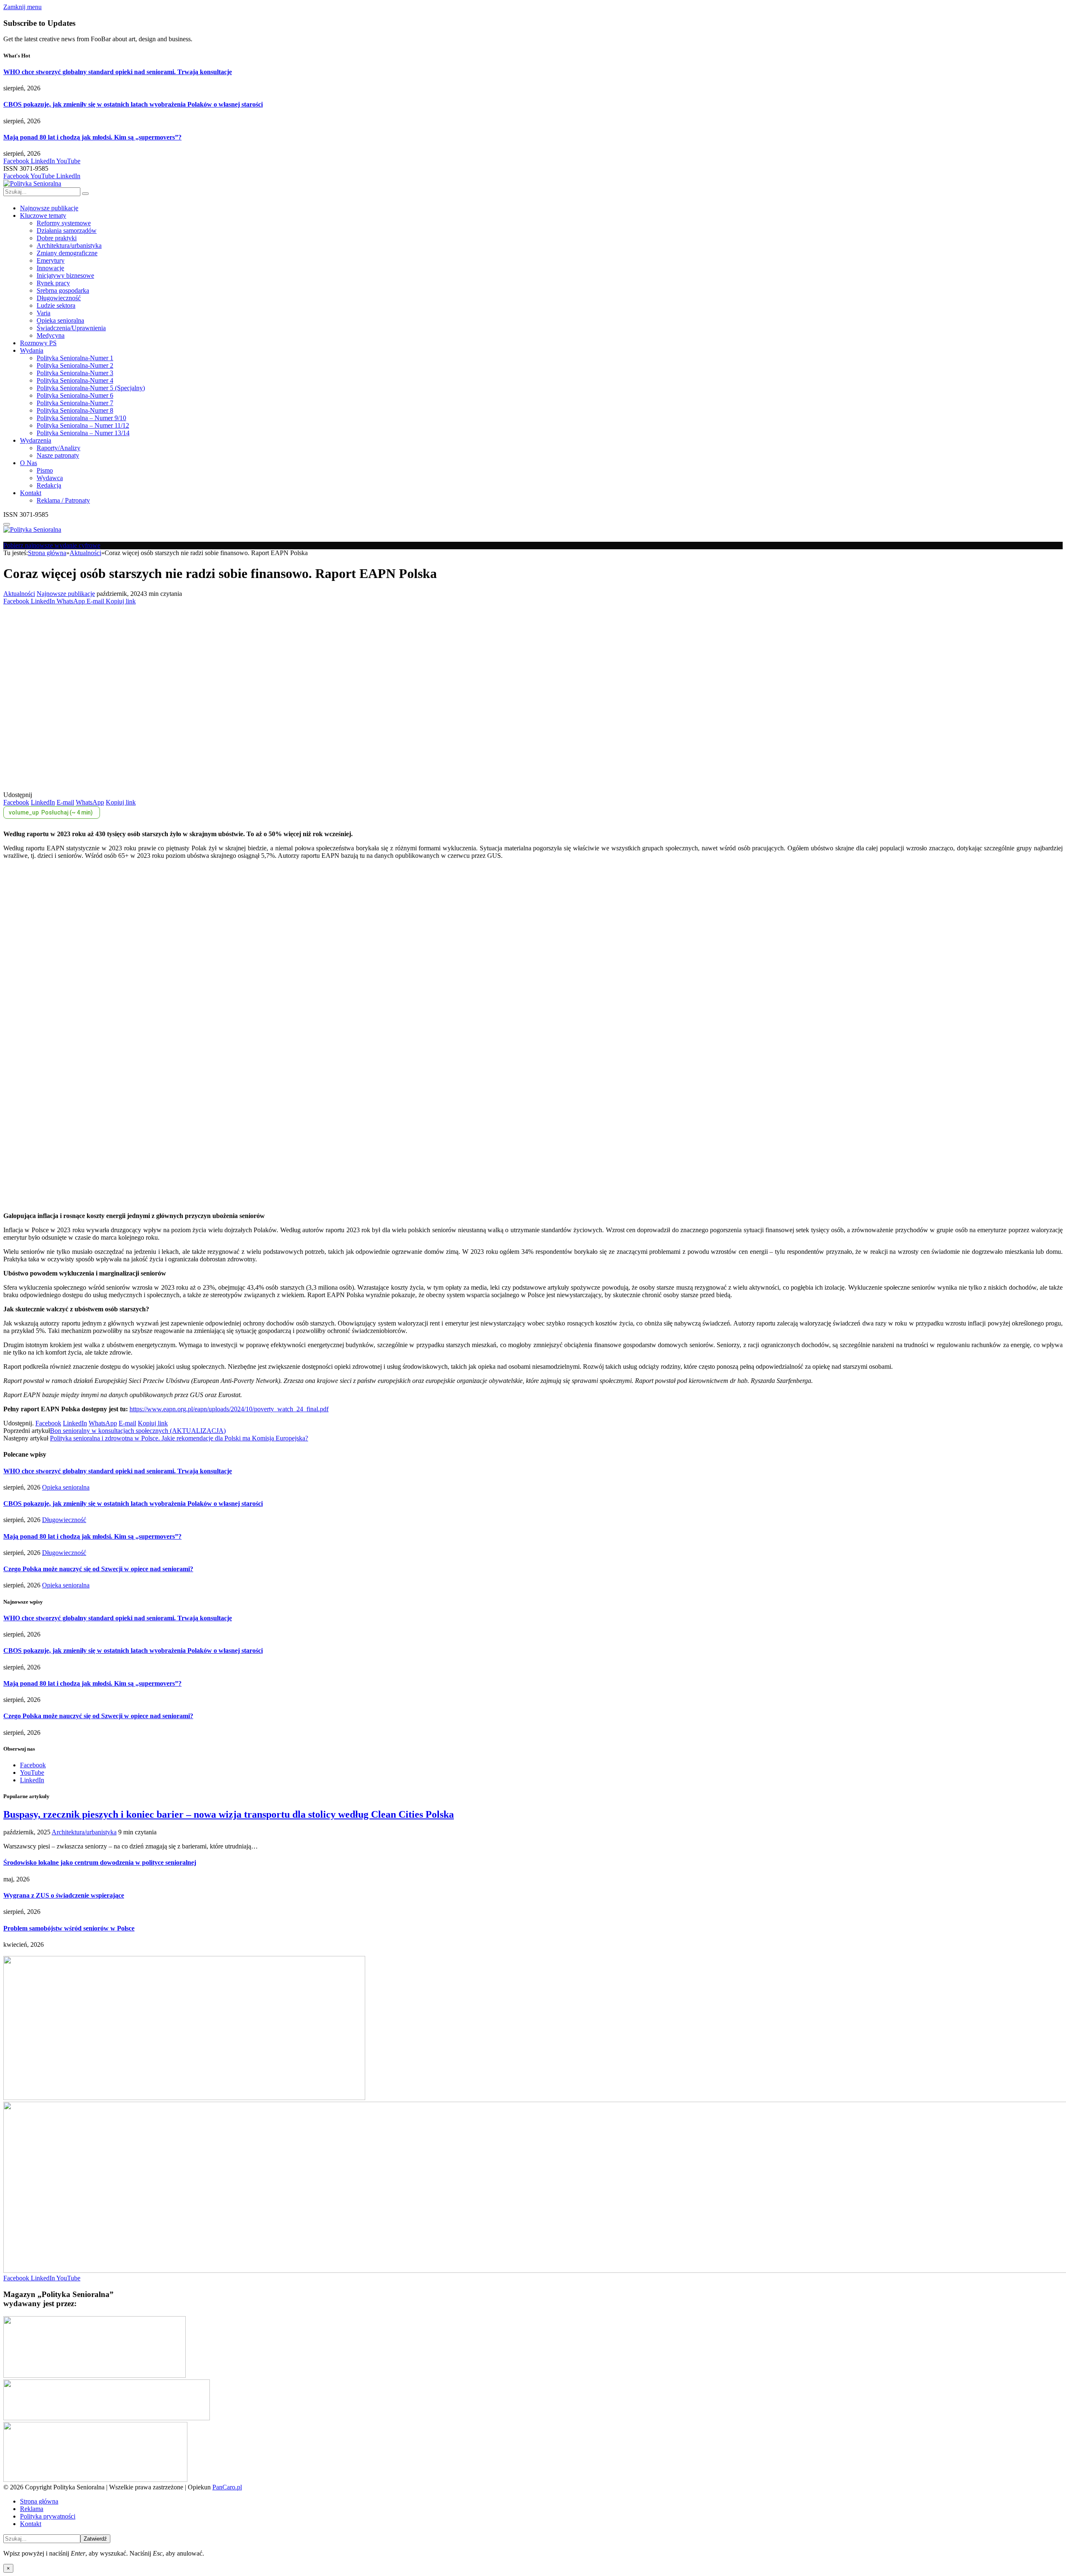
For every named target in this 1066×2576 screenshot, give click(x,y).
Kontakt (31, 493)
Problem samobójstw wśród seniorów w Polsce (69, 1928)
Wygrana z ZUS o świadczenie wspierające (64, 1895)
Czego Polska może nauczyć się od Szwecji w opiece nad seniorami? (98, 1569)
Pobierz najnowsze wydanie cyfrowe (52, 545)
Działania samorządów (67, 230)
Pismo (45, 470)
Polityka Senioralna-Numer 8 (75, 410)
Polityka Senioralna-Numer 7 (75, 403)
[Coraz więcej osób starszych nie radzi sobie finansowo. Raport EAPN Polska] (167, 787)
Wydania (32, 350)
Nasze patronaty (58, 455)
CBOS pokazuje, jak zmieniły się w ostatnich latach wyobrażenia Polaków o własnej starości (133, 104)
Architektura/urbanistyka (69, 245)
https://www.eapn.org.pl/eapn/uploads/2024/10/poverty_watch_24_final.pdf (229, 1409)
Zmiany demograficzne (67, 253)
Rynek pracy (53, 283)
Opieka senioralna (60, 320)
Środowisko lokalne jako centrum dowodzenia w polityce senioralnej (100, 1862)
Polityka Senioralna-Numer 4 (75, 380)
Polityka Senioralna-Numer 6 (75, 395)
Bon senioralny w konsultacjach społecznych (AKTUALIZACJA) (138, 1431)
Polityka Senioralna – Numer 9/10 (81, 418)
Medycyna (51, 335)
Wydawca (50, 478)
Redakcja (49, 485)
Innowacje (50, 268)
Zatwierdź (95, 2539)
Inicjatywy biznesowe (65, 275)
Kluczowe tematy (43, 215)
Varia (44, 313)
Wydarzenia (36, 440)
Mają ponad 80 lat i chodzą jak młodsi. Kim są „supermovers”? (92, 137)
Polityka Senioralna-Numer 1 (75, 358)
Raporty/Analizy (59, 448)
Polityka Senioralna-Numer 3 (75, 373)
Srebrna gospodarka (63, 290)
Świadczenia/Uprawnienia (71, 328)
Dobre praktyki (57, 238)
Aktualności (19, 594)
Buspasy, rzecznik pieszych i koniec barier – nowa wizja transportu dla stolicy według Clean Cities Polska (229, 1814)
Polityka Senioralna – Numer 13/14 (83, 433)
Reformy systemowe (64, 223)
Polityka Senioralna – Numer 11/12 (83, 425)
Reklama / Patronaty (63, 500)
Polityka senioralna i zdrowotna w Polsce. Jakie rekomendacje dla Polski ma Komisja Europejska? (179, 1438)
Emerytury (51, 260)
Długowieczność (59, 298)
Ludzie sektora (56, 305)
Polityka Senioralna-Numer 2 (75, 365)
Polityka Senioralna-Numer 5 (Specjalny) (91, 388)
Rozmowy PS (38, 343)
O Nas (29, 463)
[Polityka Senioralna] (32, 183)
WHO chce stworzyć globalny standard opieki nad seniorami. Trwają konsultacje (118, 72)
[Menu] (7, 524)
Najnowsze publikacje (49, 208)
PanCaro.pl (227, 2487)
